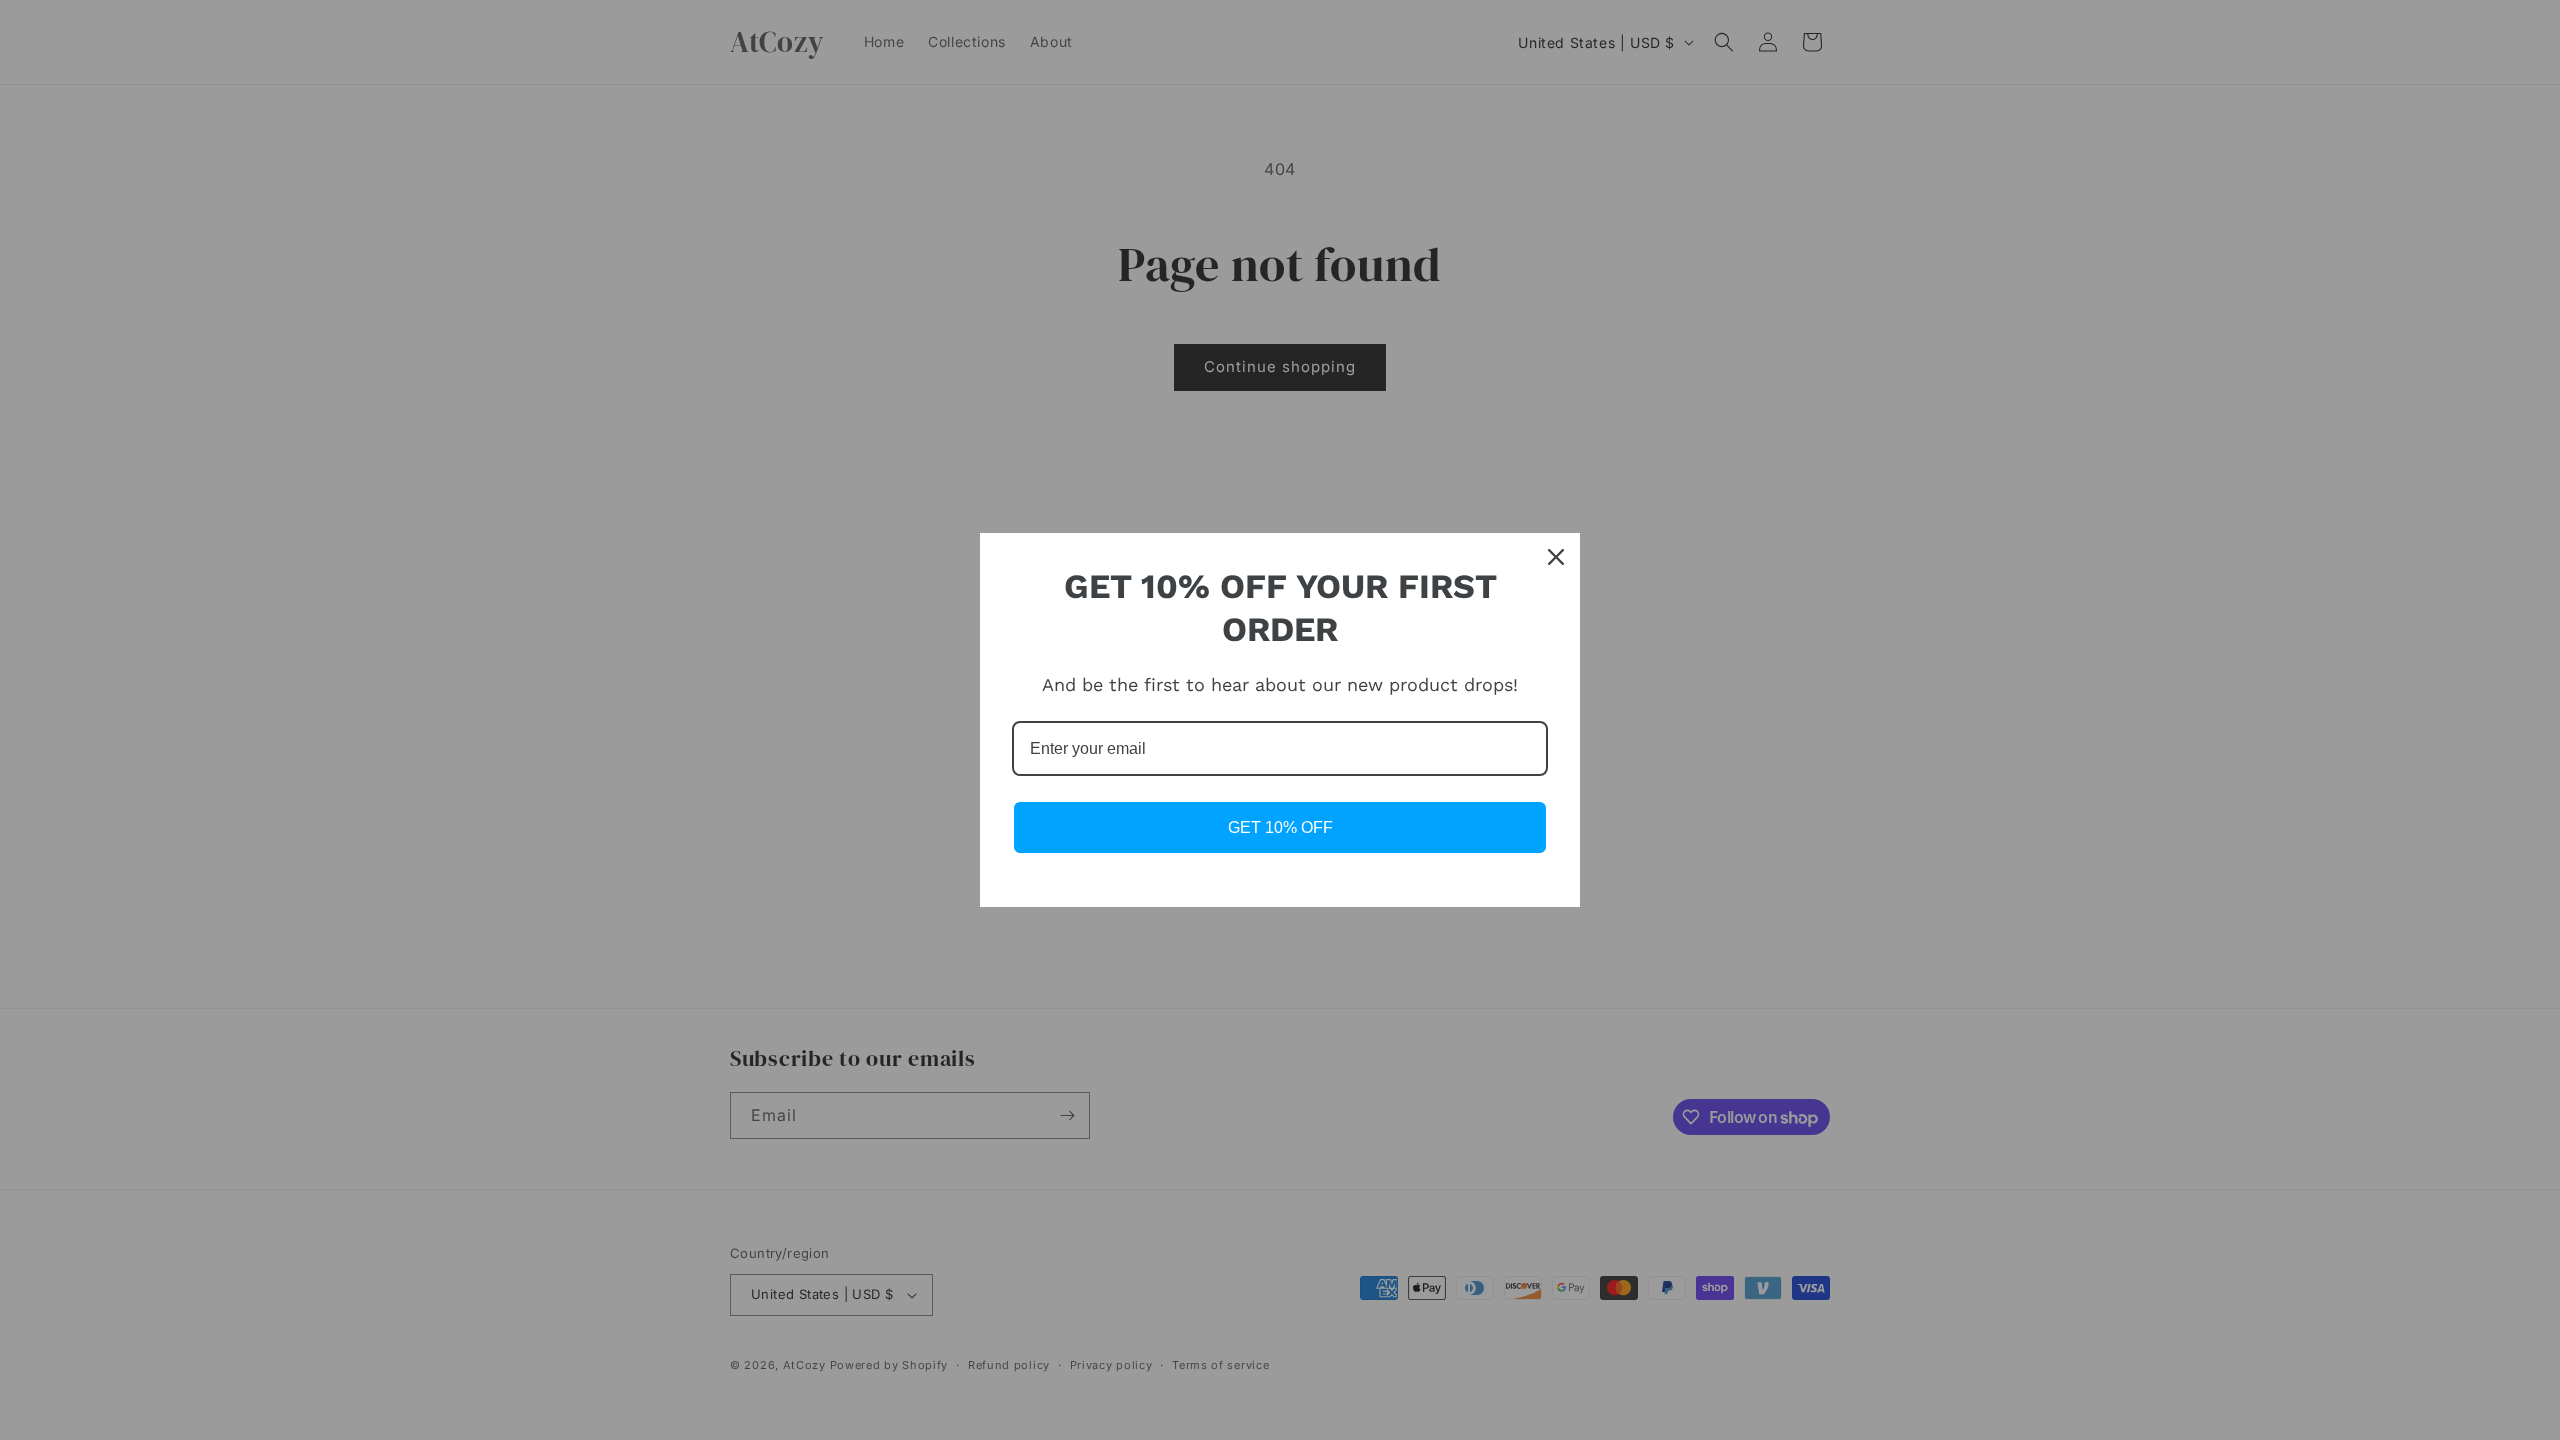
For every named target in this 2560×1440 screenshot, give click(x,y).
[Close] (1556, 557)
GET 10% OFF (1280, 827)
